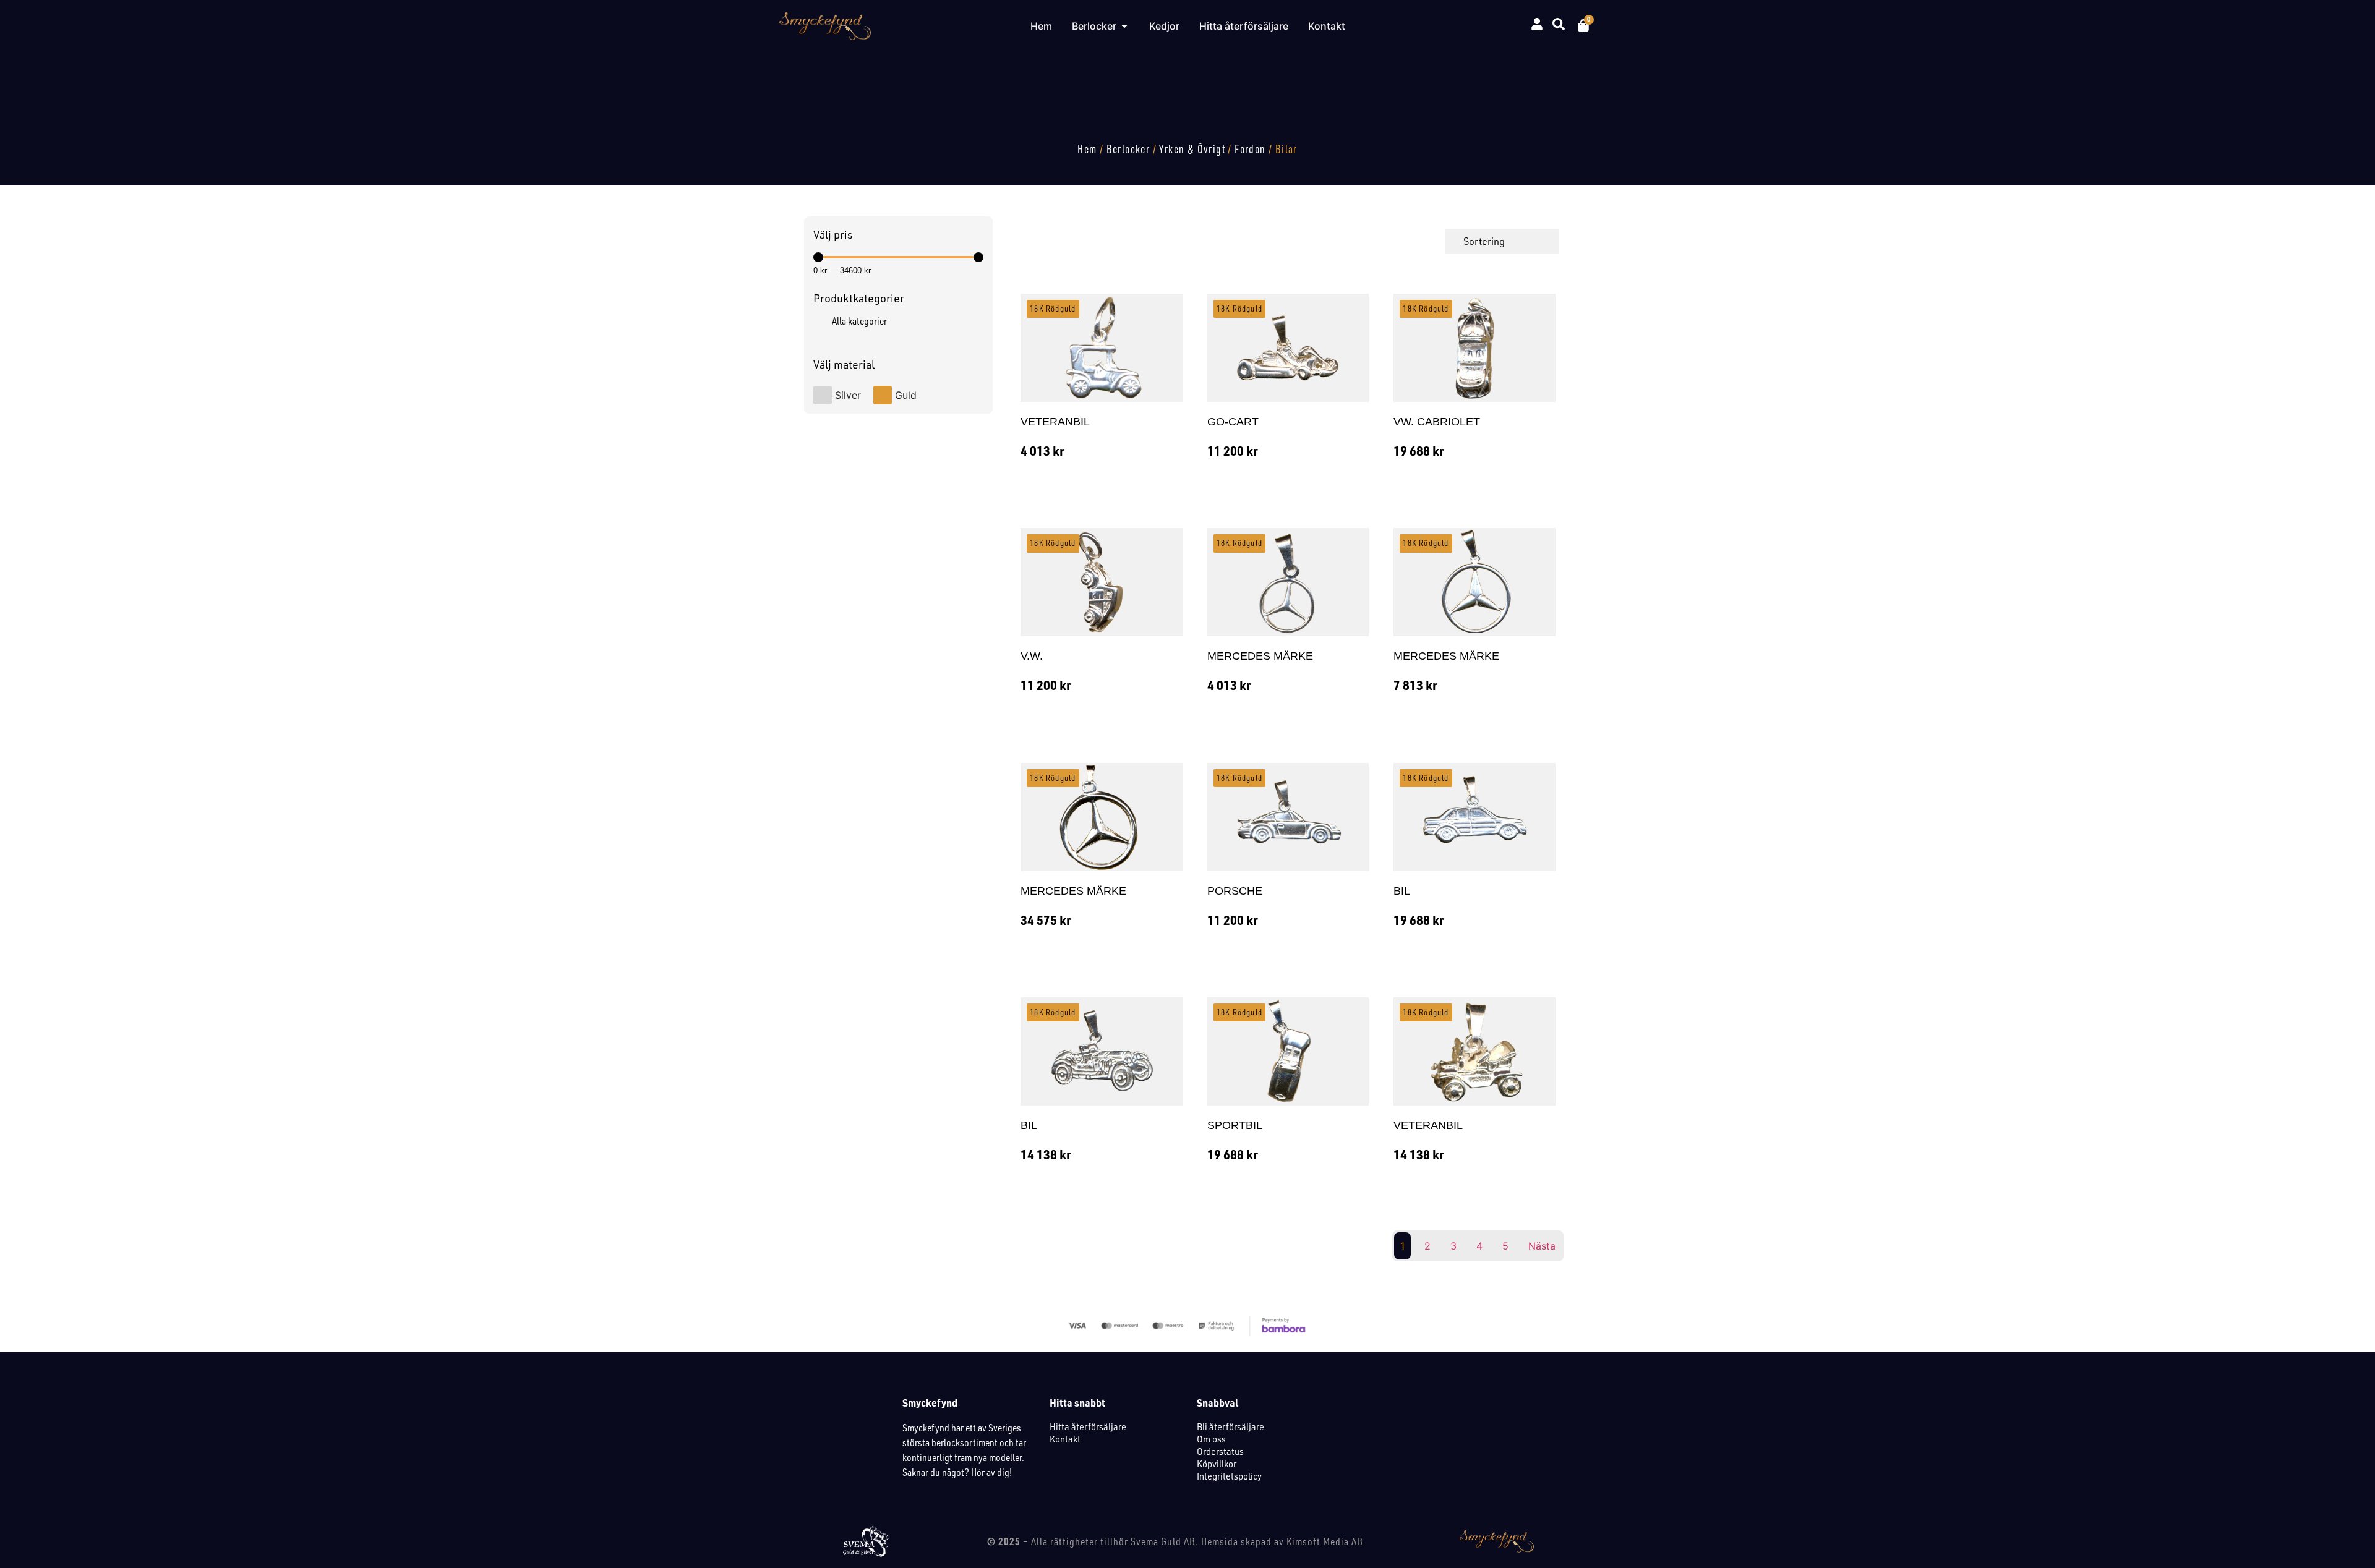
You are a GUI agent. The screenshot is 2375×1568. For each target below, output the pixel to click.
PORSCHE (1235, 891)
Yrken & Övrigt (1192, 149)
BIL (1402, 891)
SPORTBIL (1235, 1125)
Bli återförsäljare (1230, 1426)
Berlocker (1128, 149)
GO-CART (1233, 422)
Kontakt (1065, 1439)
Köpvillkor (1217, 1464)
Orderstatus (1220, 1451)
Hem (1087, 149)
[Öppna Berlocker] (1124, 26)
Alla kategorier (859, 321)
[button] (1081, 508)
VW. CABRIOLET (1437, 422)
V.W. (1032, 656)
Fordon (1250, 149)
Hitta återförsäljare (1088, 1426)
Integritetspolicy (1229, 1476)
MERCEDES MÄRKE (1260, 656)
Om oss (1211, 1439)
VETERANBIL (1055, 422)
